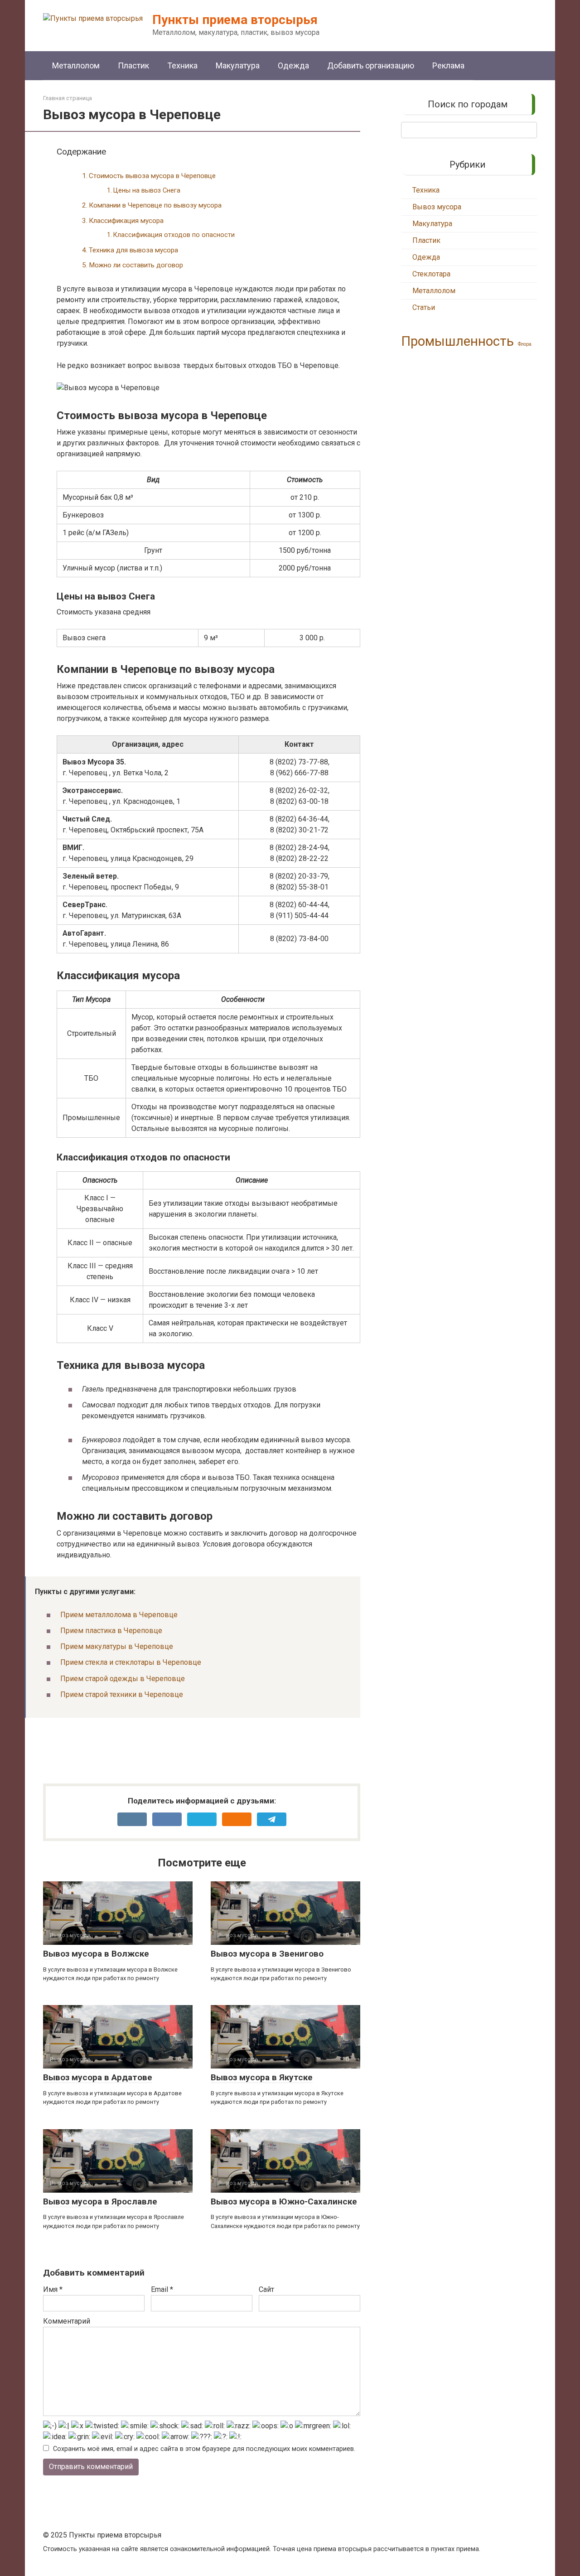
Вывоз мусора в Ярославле (100, 2201)
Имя (53, 2289)
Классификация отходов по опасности (174, 235)
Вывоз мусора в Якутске (262, 2077)
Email (162, 2289)
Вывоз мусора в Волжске (96, 1954)
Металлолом (76, 65)
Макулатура (238, 65)
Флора (525, 344)
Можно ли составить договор (136, 265)
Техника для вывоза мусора (133, 250)
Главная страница (68, 98)
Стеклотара (431, 274)
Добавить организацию (371, 65)
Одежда (293, 65)
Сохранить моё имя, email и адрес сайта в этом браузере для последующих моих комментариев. (204, 2449)
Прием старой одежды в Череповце (123, 1679)
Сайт (266, 2289)
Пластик (133, 65)
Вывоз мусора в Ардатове (98, 2077)
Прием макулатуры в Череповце (117, 1646)
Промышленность (457, 341)
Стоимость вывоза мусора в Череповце (152, 176)
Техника (182, 65)
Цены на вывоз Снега (147, 191)
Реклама (448, 65)
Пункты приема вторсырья (235, 20)
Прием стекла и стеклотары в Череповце (131, 1662)
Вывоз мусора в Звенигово (267, 1954)
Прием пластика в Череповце (111, 1631)
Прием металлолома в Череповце (119, 1615)
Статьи (424, 307)
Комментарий (67, 2321)
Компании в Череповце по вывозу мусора (155, 205)
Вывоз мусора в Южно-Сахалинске (284, 2201)
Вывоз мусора (437, 207)
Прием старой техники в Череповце (122, 1694)
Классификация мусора (126, 221)
